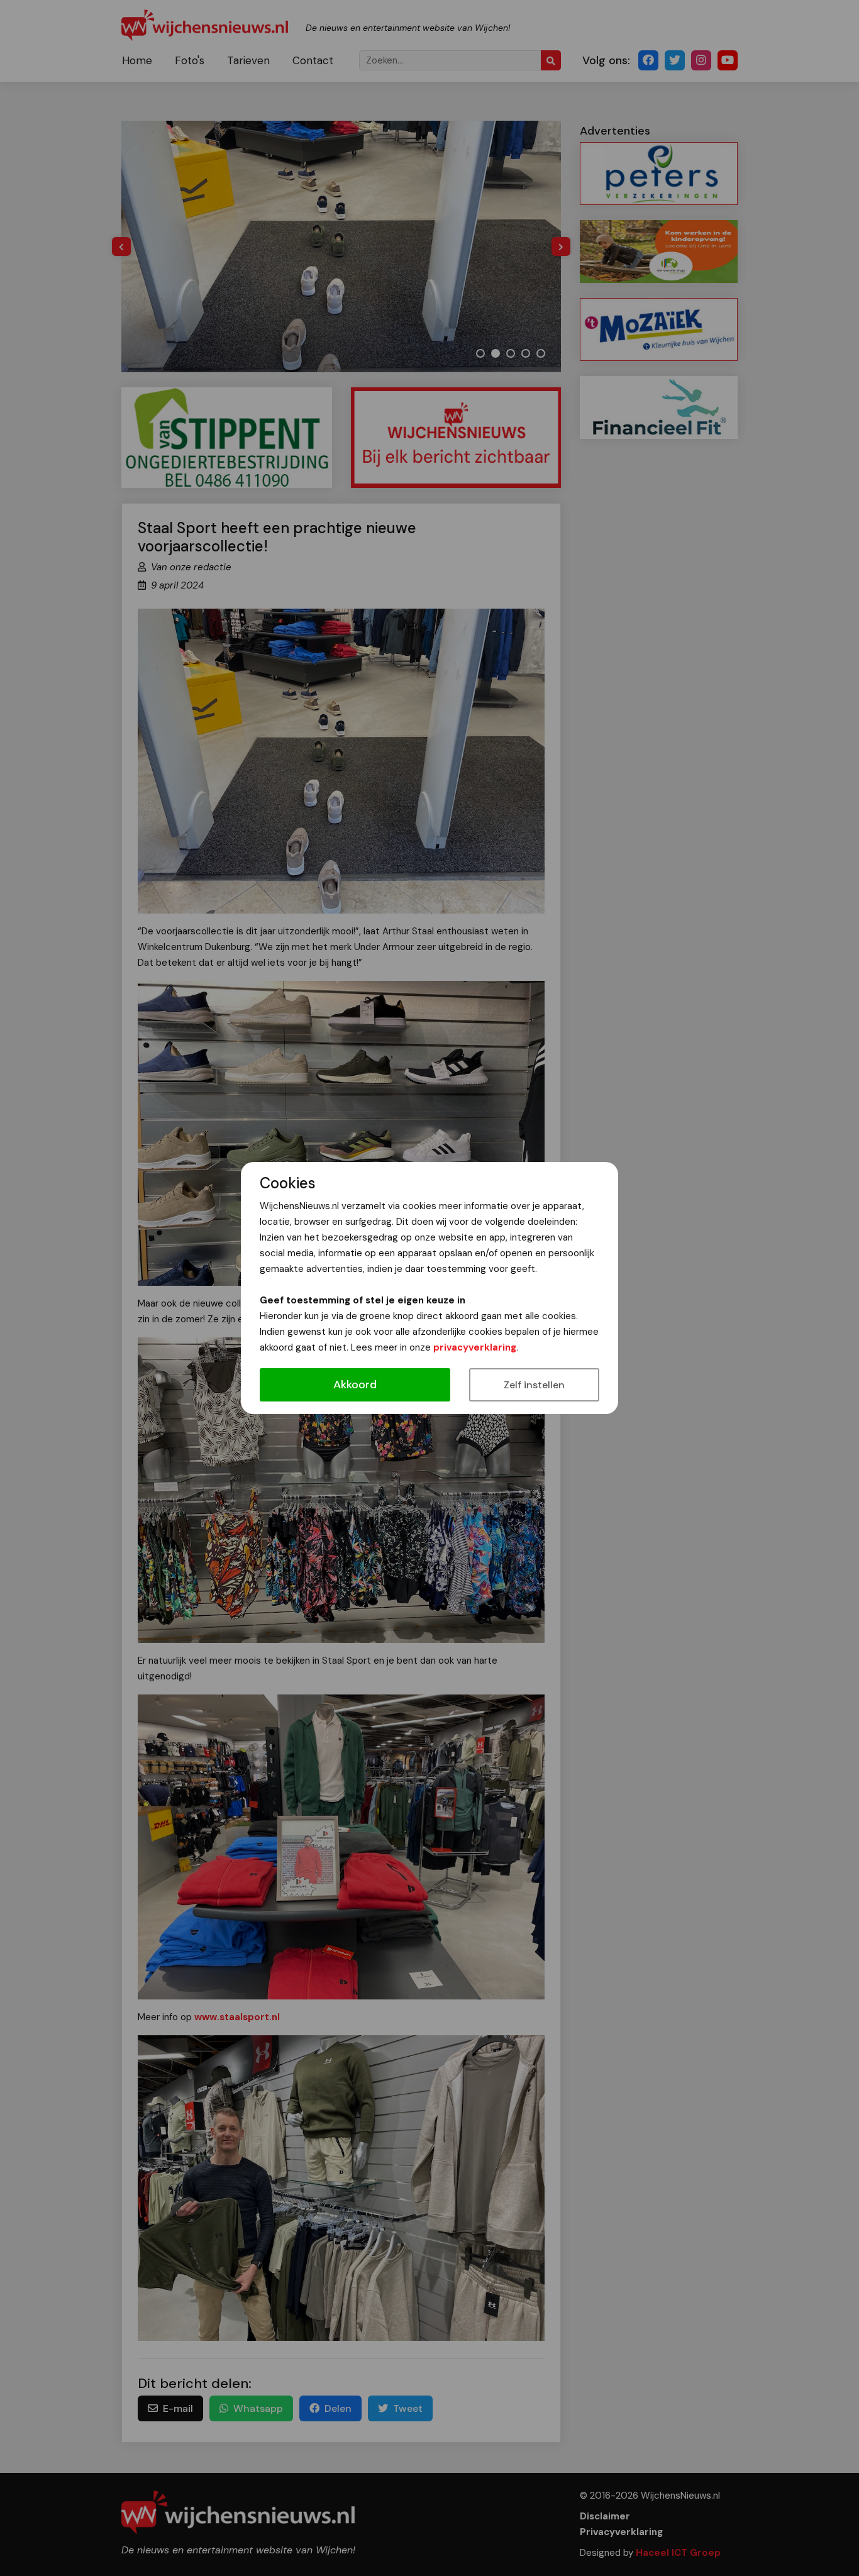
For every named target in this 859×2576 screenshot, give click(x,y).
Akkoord (355, 1385)
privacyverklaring (475, 1347)
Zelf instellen (534, 1385)
